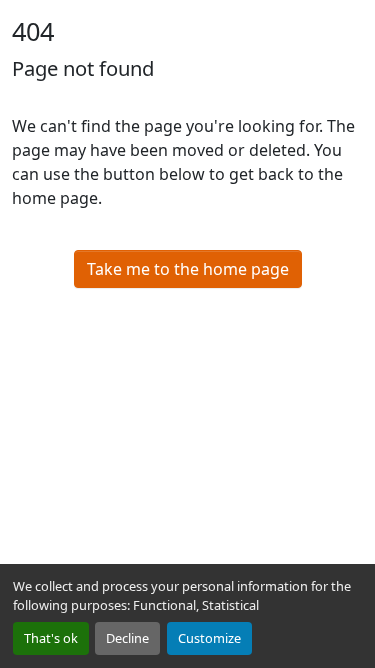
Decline (127, 638)
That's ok (51, 638)
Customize (209, 638)
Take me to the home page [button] (188, 269)
